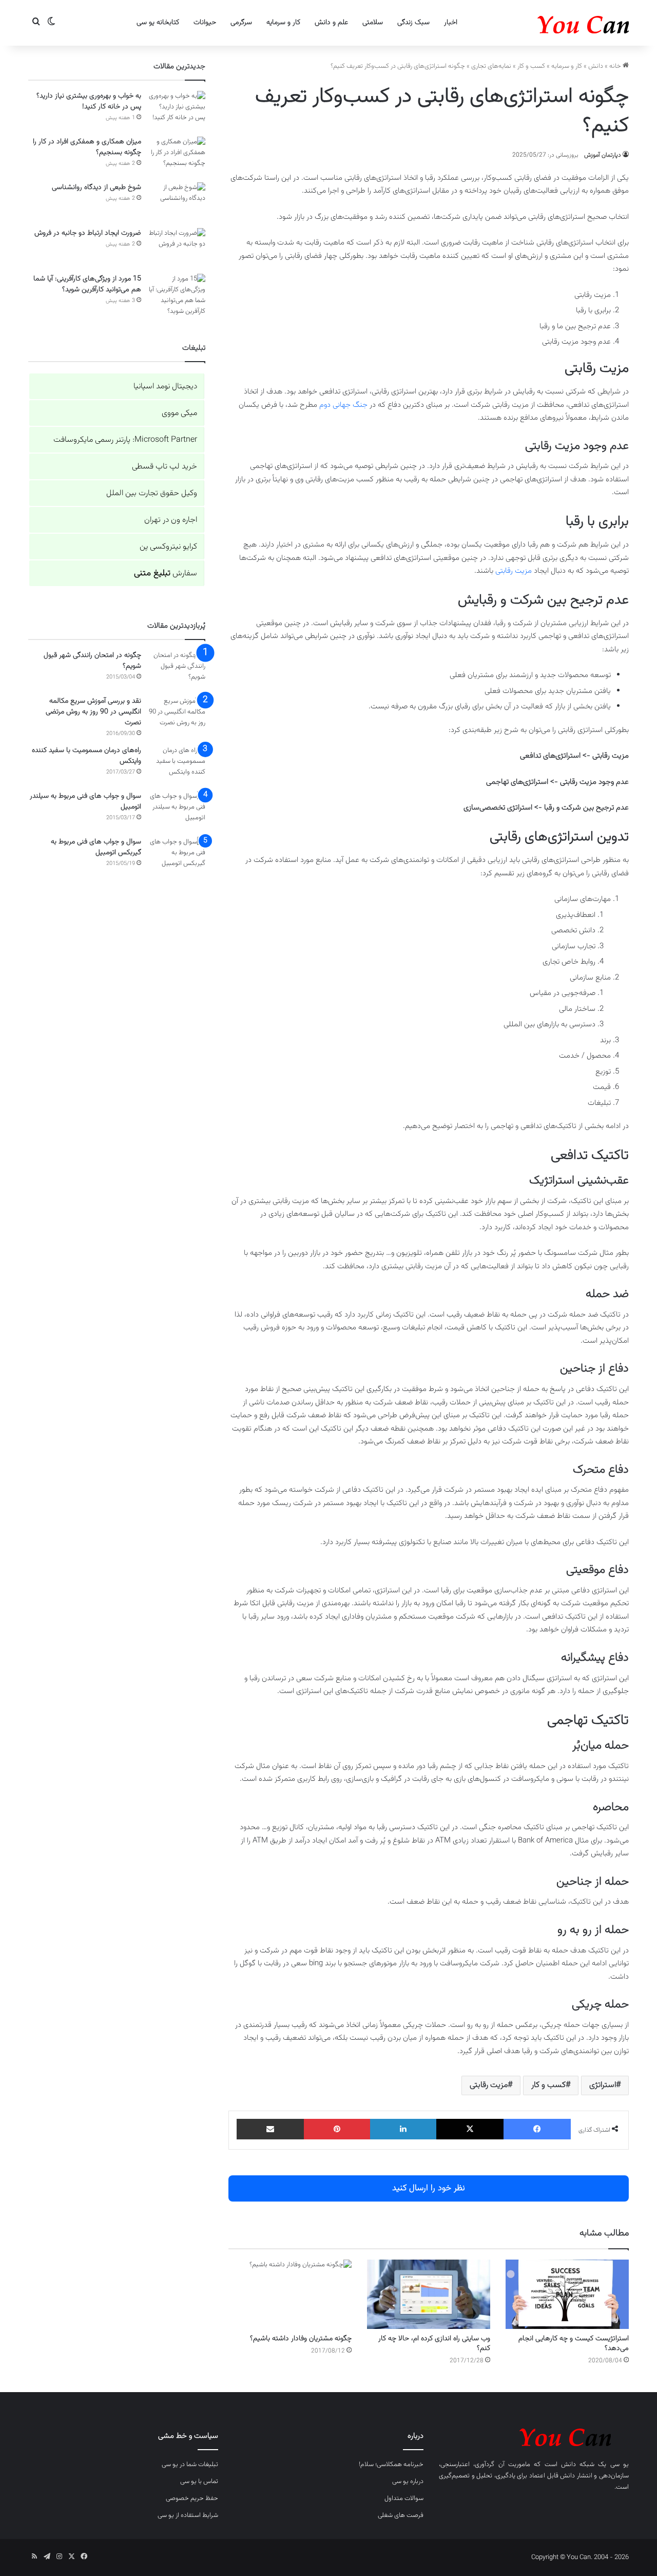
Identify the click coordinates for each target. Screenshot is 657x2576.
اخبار (451, 23)
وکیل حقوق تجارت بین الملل (152, 493)
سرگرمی (241, 23)
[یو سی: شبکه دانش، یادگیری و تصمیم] (552, 23)
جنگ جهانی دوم (343, 405)
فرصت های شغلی (401, 2515)
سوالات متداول (404, 2498)
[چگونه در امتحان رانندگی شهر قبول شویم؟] (177, 670)
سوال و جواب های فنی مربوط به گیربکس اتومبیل (96, 847)
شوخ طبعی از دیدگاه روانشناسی (96, 187)
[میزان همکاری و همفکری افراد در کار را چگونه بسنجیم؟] (177, 156)
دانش (596, 66)
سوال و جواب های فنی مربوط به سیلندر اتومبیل (85, 802)
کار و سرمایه (283, 23)
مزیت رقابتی (514, 571)
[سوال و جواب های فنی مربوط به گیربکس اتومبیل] (177, 856)
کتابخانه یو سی (158, 23)
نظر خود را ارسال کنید (429, 2188)
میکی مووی (179, 413)
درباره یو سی (408, 2481)
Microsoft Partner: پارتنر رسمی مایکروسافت (125, 440)
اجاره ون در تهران (171, 520)
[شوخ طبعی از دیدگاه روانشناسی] (177, 202)
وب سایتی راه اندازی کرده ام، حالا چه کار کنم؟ (434, 2344)
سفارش (166, 574)
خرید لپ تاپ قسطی (165, 467)
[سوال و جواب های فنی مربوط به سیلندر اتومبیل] (177, 810)
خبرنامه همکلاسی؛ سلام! (391, 2465)
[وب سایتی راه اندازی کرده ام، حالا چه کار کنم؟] (429, 2294)
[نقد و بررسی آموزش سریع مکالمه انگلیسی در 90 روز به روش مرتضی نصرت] (177, 715)
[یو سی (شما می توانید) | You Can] (534, 2436)
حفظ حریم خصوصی (192, 2498)
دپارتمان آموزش (603, 155)
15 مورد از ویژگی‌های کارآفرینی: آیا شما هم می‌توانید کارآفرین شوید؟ (87, 284)
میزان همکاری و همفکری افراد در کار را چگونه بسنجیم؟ (87, 147)
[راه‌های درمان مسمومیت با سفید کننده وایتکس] (177, 765)
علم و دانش (331, 23)
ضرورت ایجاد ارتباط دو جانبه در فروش (88, 233)
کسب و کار (531, 66)
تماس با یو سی (199, 2481)
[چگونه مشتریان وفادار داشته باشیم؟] (290, 2294)
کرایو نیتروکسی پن (168, 547)
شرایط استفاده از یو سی (188, 2515)
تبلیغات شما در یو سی (190, 2465)
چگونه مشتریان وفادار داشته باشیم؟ (301, 2339)
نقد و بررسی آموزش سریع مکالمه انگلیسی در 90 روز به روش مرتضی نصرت (93, 712)
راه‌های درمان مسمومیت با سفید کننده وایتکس (86, 756)
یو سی (620, 2465)
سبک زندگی (413, 23)
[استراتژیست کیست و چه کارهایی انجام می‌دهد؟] (567, 2294)
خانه (616, 66)
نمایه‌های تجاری (491, 66)
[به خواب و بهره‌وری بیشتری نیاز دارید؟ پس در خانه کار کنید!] (177, 110)
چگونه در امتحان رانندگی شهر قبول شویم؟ (92, 661)
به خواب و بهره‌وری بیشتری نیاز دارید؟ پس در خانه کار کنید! (89, 101)
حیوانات (205, 23)
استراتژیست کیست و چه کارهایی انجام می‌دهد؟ (574, 2344)
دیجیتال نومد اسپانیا (165, 387)
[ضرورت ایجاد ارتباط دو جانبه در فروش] (177, 247)
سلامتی (373, 23)
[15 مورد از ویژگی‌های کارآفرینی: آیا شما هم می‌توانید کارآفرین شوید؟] (177, 295)
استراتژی (603, 2085)
